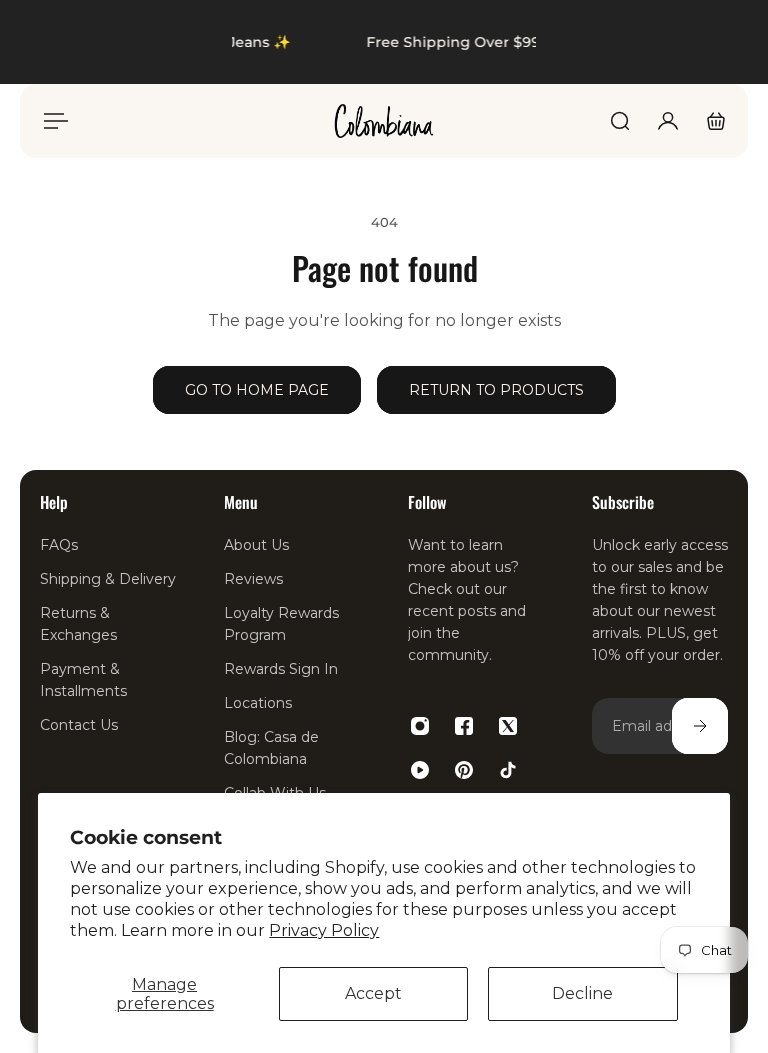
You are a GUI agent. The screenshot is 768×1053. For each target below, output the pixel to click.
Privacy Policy (324, 930)
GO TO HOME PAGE (257, 390)
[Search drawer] (620, 121)
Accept (373, 993)
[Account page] (668, 121)
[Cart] (716, 121)
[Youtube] (420, 770)
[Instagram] (420, 726)
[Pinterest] (464, 770)
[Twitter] (508, 726)
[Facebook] (464, 726)
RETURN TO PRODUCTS (496, 390)
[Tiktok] (508, 770)
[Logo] (384, 121)
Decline (582, 993)
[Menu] (52, 121)
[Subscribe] (700, 726)
